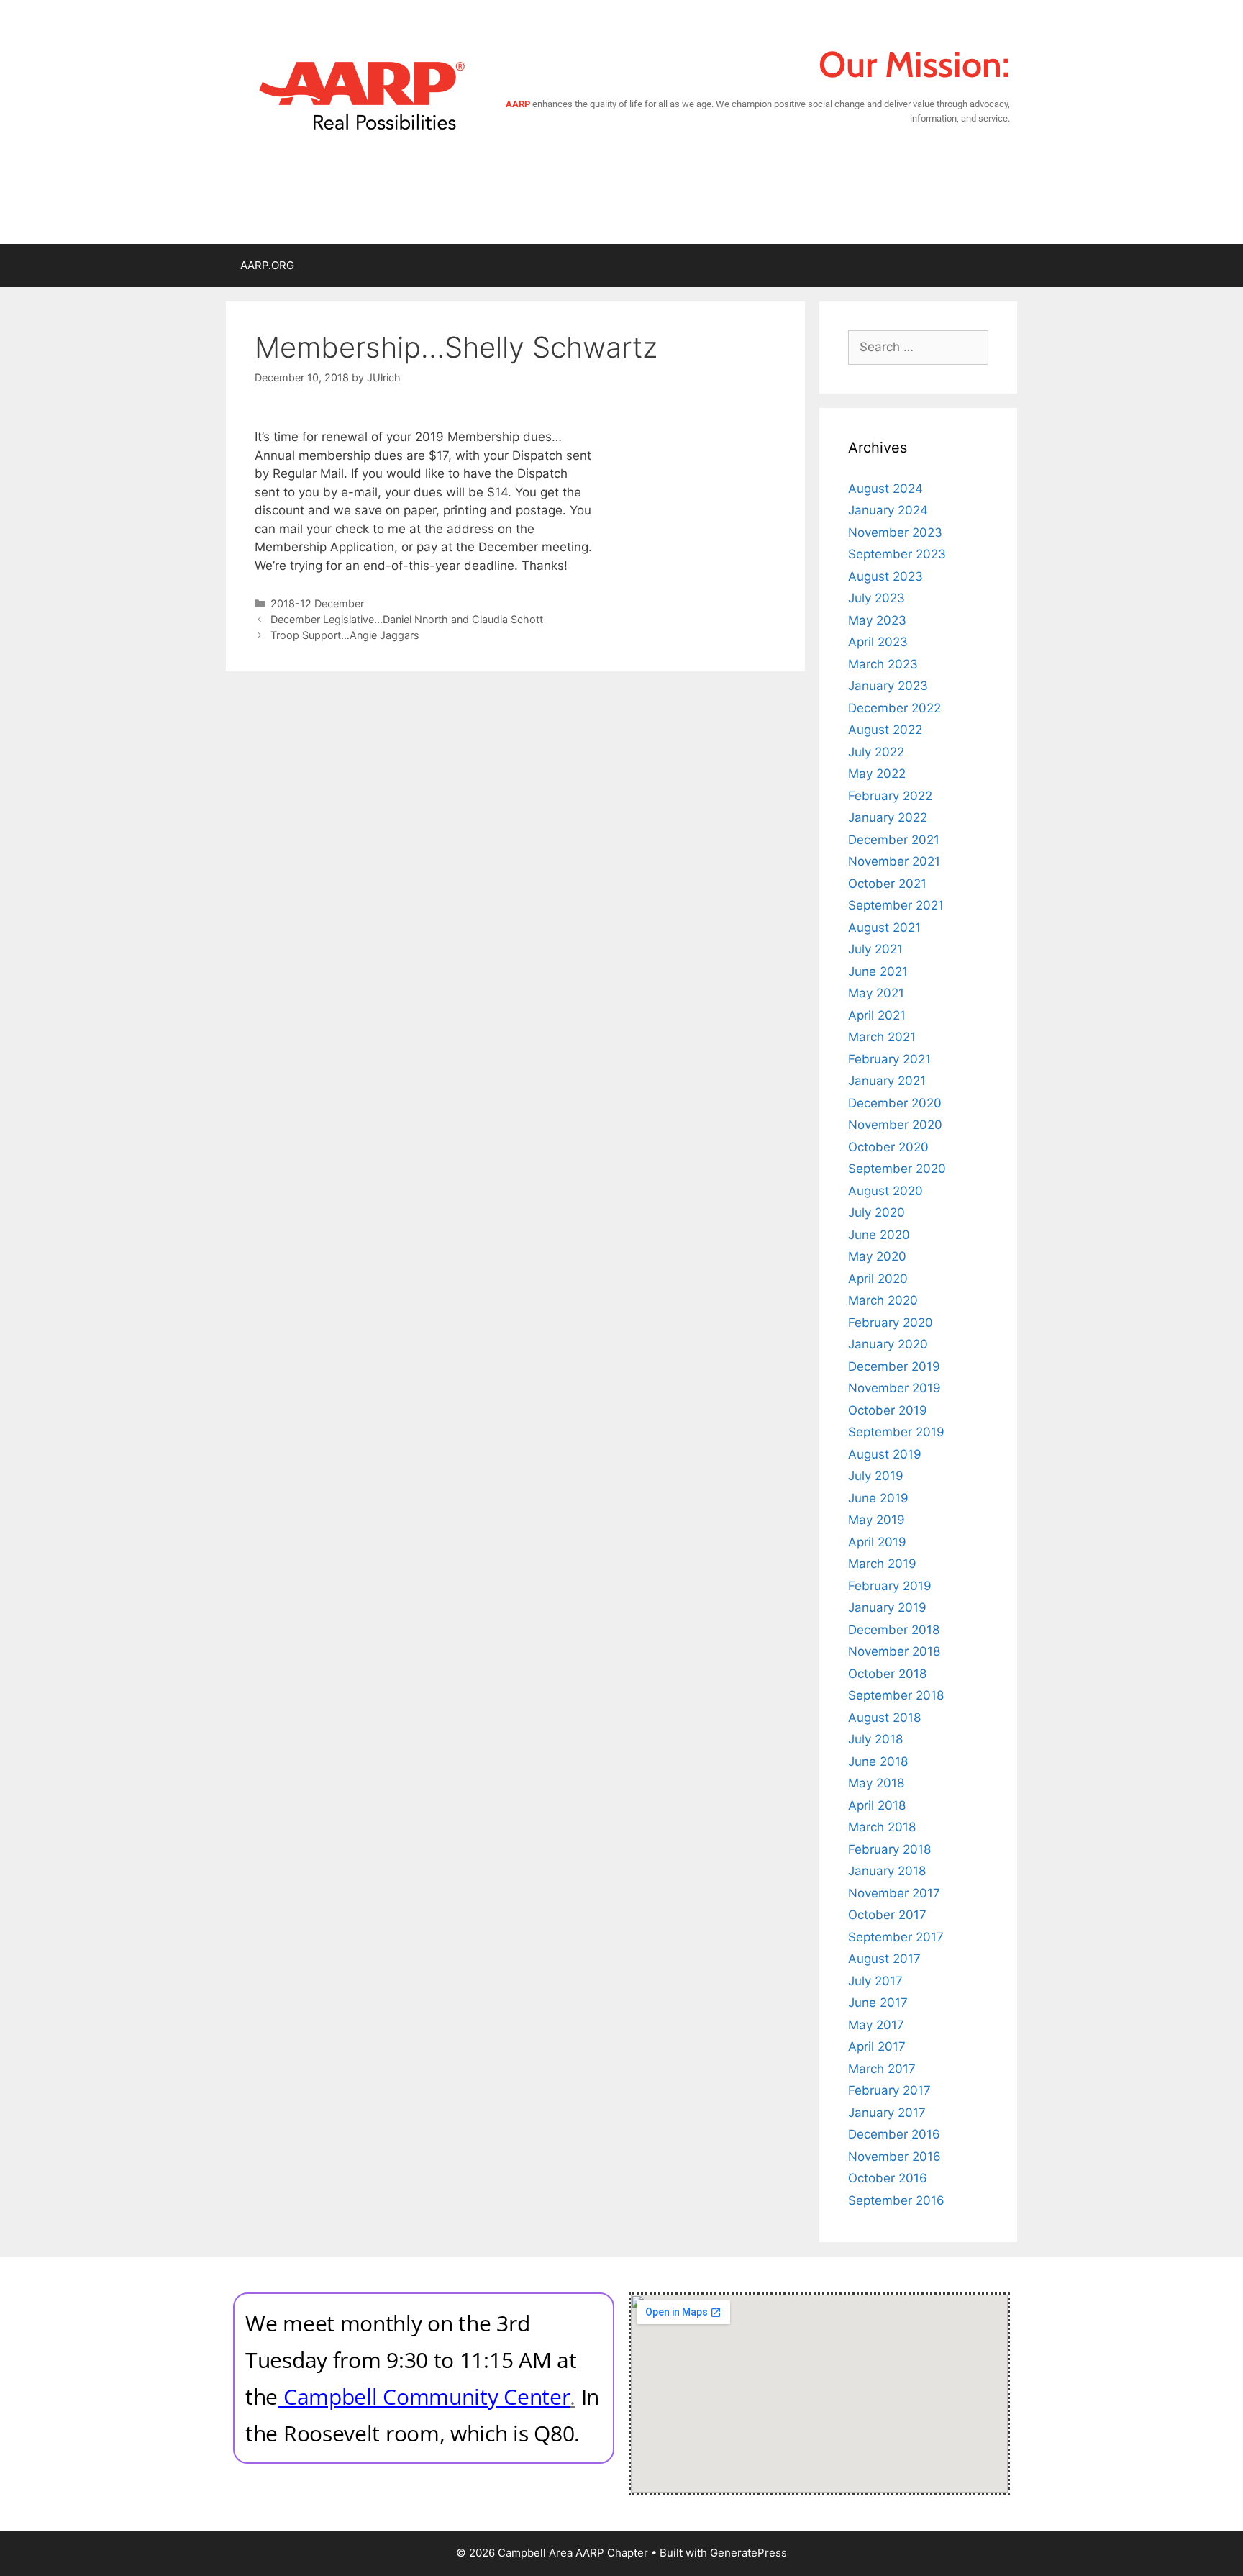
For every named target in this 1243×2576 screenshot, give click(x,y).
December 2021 (894, 840)
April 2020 (878, 1279)
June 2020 (879, 1235)
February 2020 (891, 1323)
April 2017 (877, 2046)
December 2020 (895, 1103)
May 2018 (876, 1783)
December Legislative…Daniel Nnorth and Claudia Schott (407, 619)
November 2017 (894, 1893)
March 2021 (882, 1037)
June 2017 (878, 2003)
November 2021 (894, 861)
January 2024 (888, 510)
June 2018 (878, 1761)
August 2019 (885, 1454)
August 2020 (885, 1191)
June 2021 (878, 971)
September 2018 (896, 1695)
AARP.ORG (267, 265)
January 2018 (887, 1871)
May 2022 (877, 774)
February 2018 (889, 1849)
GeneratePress (748, 2553)
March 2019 (882, 1564)
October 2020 (888, 1147)
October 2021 (887, 884)
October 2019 (888, 1410)
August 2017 (884, 1959)
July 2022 (876, 752)
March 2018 (882, 1827)
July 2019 (876, 1476)
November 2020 (895, 1125)
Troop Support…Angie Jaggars (345, 635)
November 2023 (895, 532)
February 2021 (889, 1059)
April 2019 (877, 1542)
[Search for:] (918, 347)
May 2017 (876, 2025)
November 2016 (894, 2157)
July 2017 (875, 1981)
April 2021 (877, 1015)
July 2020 (877, 1212)
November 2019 (894, 1388)
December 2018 (894, 1630)
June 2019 (878, 1498)
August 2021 (884, 928)
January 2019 (887, 1607)
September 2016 (896, 2200)
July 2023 (877, 598)
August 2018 (884, 1718)
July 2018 (875, 1739)
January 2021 (887, 1081)
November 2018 (894, 1651)
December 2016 (894, 2134)
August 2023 (885, 576)
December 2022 (894, 708)
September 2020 (897, 1169)
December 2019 (894, 1366)
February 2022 (890, 796)
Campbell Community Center (427, 2396)
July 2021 (875, 949)
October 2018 (887, 1674)
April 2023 (878, 642)
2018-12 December (317, 603)
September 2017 (896, 1937)
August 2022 (885, 730)
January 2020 (888, 1344)
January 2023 (888, 686)
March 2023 (883, 664)
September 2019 (896, 1432)
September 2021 (896, 905)
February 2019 (890, 1586)
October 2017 (887, 1915)
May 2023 (877, 620)
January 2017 (887, 2113)
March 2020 (883, 1300)
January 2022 (888, 817)
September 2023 (897, 554)
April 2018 (877, 1805)
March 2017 (882, 2069)
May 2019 (877, 1520)
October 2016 (888, 2178)
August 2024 (885, 489)
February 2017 (889, 2090)
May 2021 (876, 993)
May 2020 (877, 1256)
